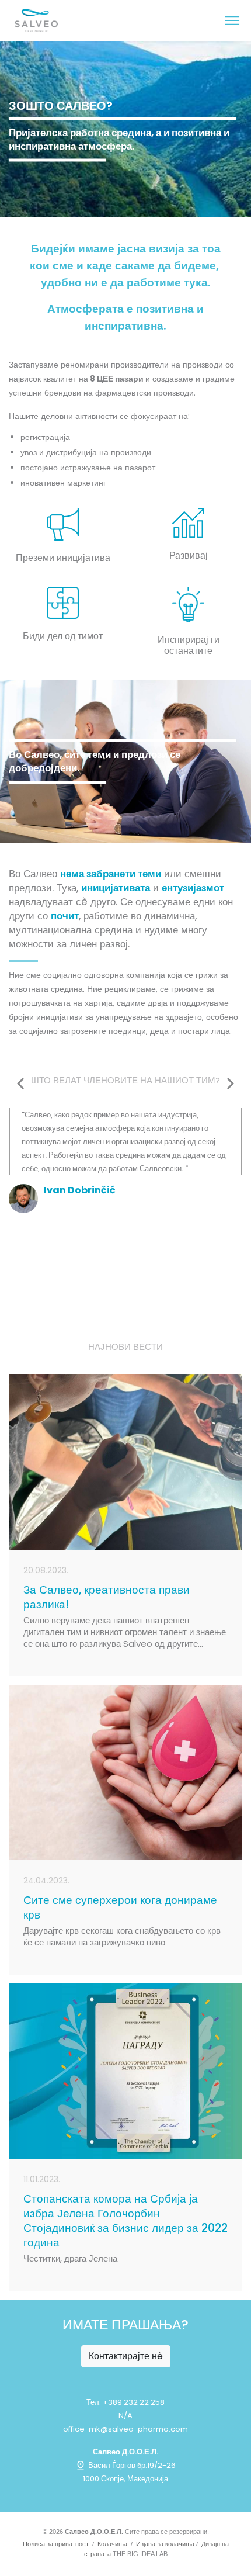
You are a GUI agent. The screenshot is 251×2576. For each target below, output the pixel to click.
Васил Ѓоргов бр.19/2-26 (131, 2465)
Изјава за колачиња (165, 2544)
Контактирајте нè (126, 2356)
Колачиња (112, 2544)
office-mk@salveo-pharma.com (125, 2429)
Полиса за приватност (56, 2544)
